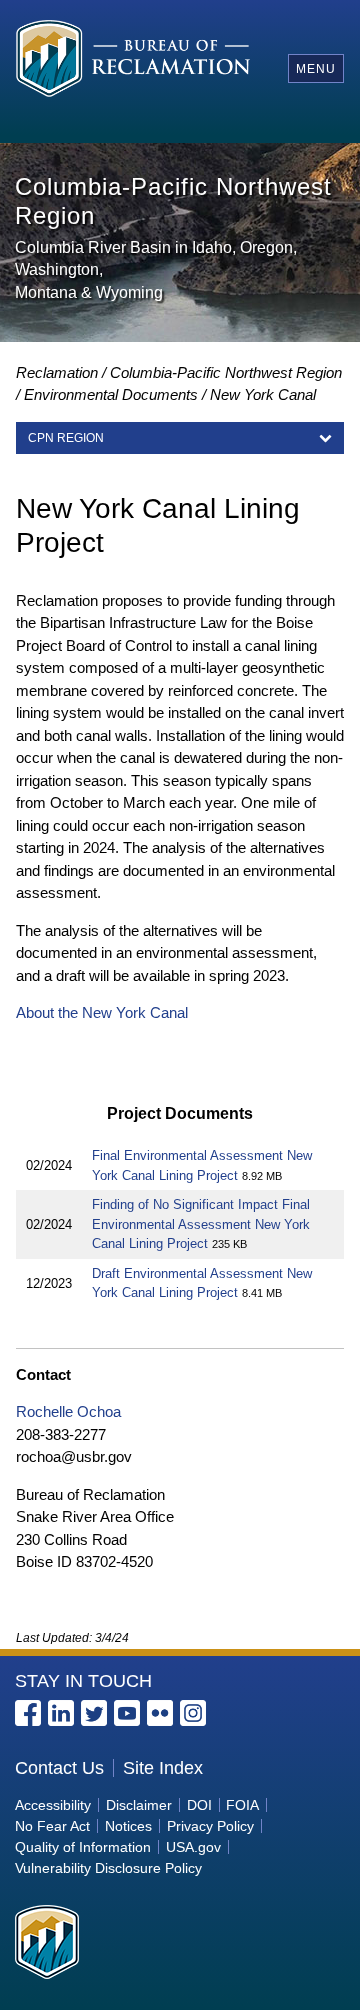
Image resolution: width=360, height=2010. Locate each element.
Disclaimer (139, 1805)
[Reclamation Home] (139, 67)
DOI (199, 1805)
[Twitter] (94, 1713)
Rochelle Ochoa (68, 1411)
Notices (128, 1826)
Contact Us (59, 1768)
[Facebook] (28, 1713)
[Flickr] (160, 1713)
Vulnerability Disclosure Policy (108, 1868)
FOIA (242, 1805)
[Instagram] (193, 1713)
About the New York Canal (102, 1012)
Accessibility (53, 1805)
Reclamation (57, 372)
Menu (316, 69)
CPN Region (66, 438)
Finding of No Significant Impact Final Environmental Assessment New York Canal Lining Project (201, 1224)
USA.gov (193, 1847)
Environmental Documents (111, 394)
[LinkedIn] (61, 1713)
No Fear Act (52, 1826)
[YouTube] (127, 1713)
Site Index (163, 1768)
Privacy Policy (210, 1826)
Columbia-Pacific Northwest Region (226, 372)
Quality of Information (83, 1847)
